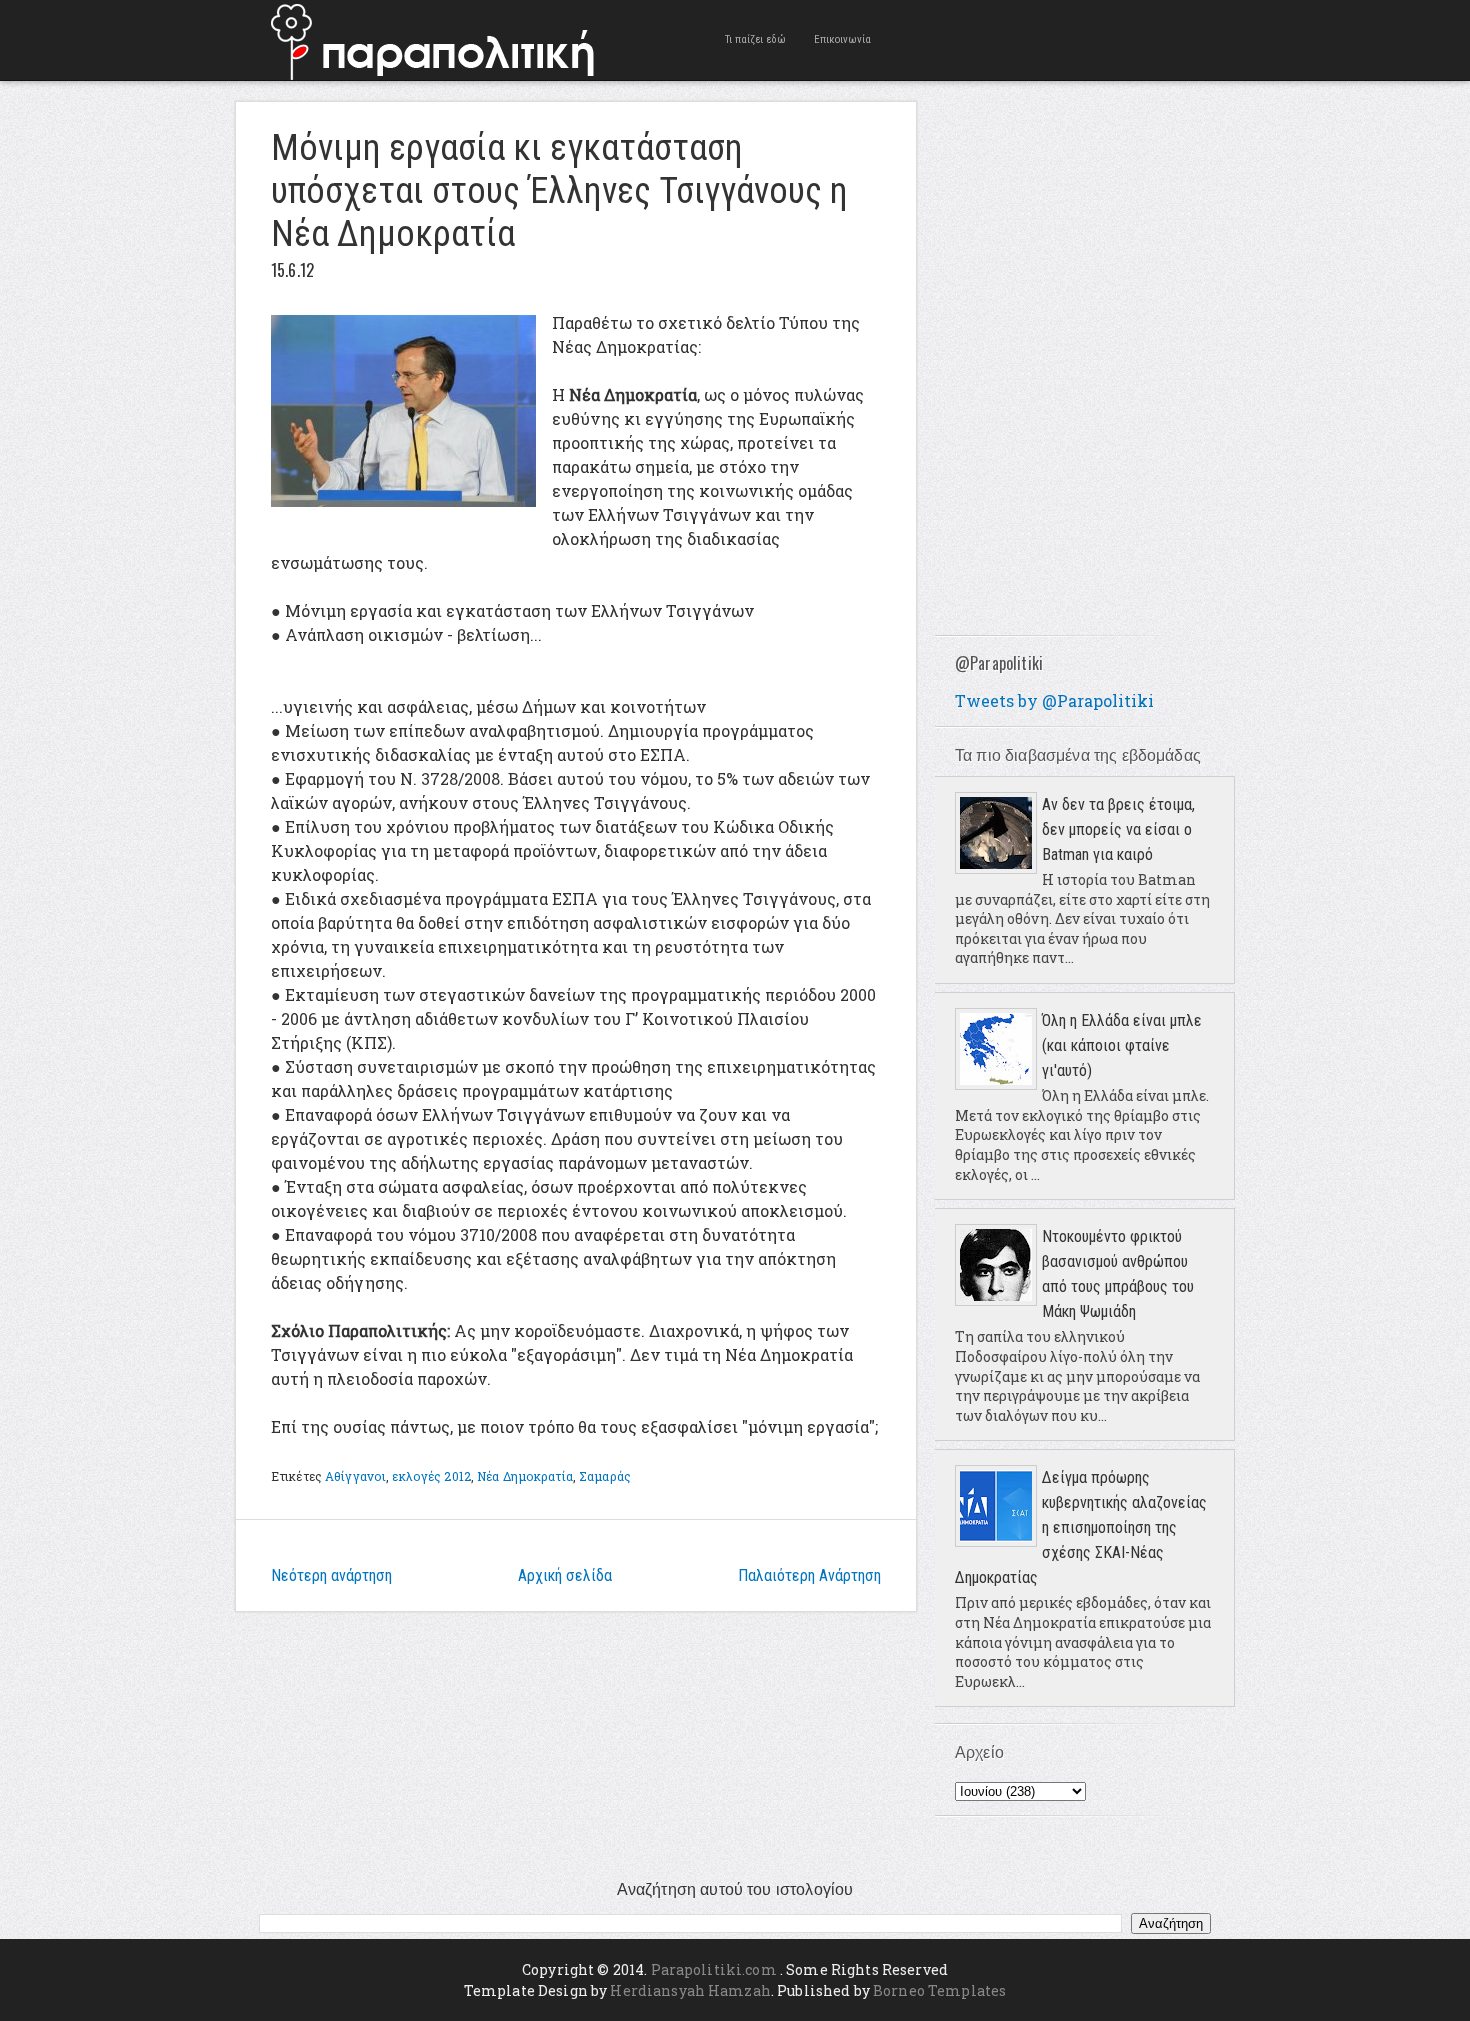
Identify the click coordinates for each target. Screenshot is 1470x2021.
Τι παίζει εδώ (755, 39)
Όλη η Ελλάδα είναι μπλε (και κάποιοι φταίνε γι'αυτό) (1122, 1045)
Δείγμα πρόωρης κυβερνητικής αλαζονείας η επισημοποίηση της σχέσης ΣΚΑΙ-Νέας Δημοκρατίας (1081, 1527)
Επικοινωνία (842, 39)
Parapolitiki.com (714, 1969)
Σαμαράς (605, 1476)
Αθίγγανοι (355, 1476)
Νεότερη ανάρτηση (331, 1575)
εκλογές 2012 (431, 1476)
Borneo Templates (939, 1990)
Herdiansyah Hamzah (690, 1990)
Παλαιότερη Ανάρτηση (809, 1575)
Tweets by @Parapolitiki (1054, 700)
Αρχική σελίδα (565, 1575)
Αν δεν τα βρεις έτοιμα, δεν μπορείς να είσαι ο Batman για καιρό (1118, 829)
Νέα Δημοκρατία (525, 1476)
